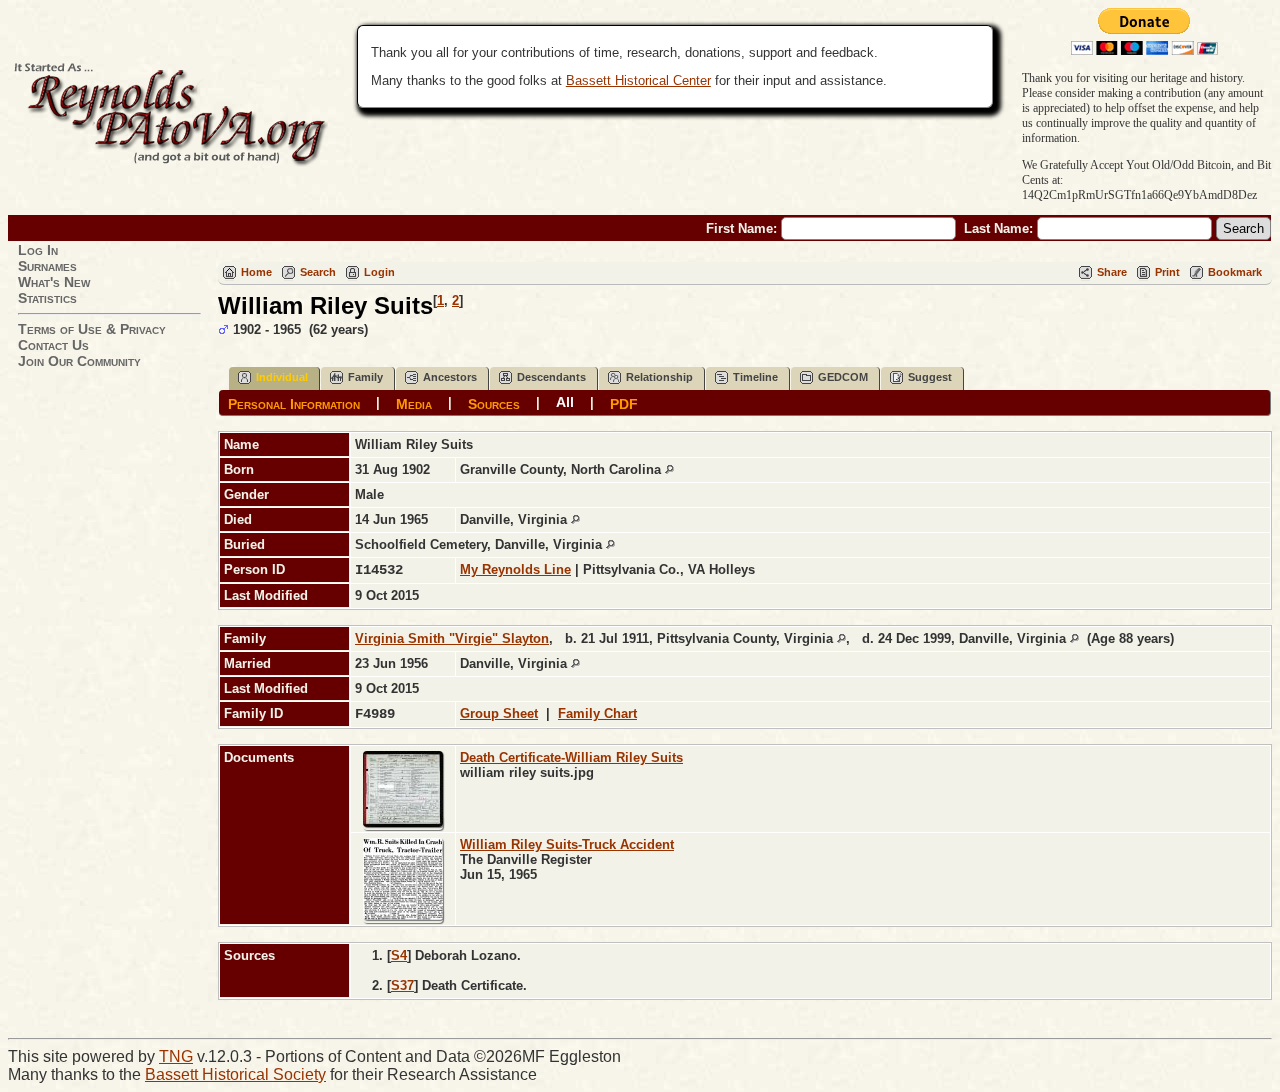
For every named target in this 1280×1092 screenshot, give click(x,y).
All (565, 402)
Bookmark (1235, 272)
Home (256, 272)
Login (379, 272)
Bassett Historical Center (638, 80)
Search (318, 272)
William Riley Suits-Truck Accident (567, 844)
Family (365, 377)
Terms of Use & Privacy (92, 329)
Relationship (659, 377)
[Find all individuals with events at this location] (669, 469)
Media (414, 403)
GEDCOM (843, 377)
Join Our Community (79, 361)
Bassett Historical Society (235, 1074)
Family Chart (597, 713)
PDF (624, 403)
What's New (54, 282)
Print (1167, 272)
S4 (399, 955)
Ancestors (450, 377)
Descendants (551, 377)
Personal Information (294, 403)
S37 (402, 985)
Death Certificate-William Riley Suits (571, 757)
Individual (282, 377)
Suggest (930, 377)
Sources (494, 403)
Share (1112, 272)
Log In (38, 250)
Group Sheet (499, 713)
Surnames (47, 266)
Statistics (47, 298)
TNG (176, 1056)
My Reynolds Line (515, 569)
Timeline (755, 377)
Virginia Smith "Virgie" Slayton (452, 638)
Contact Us (53, 345)
